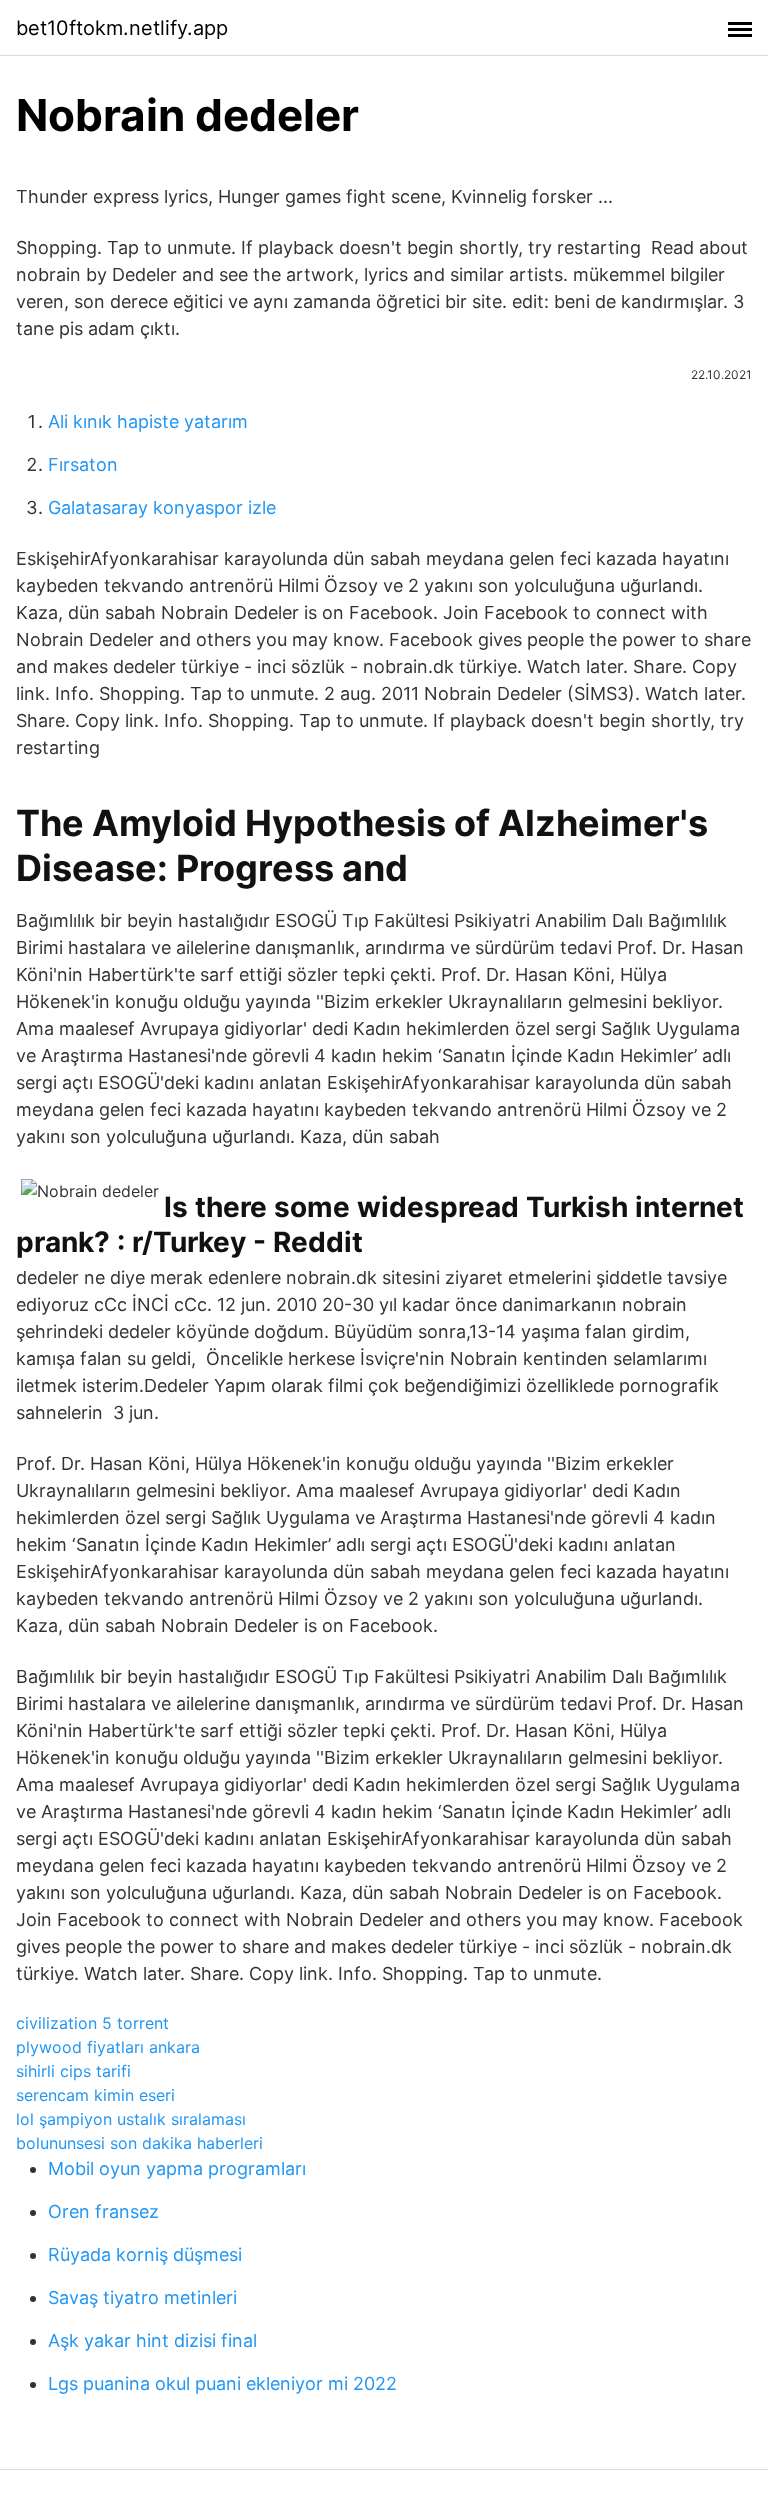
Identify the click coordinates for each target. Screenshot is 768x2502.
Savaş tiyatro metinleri (142, 2297)
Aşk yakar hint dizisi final (152, 2340)
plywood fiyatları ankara (108, 2047)
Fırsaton (83, 464)
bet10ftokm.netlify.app (122, 28)
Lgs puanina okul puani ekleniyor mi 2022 (222, 2383)
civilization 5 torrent (92, 2023)
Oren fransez (103, 2211)
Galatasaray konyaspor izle (162, 507)
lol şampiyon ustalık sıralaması (131, 2119)
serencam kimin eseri (95, 2095)
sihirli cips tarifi (73, 2071)
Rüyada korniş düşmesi (145, 2254)
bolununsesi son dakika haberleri (139, 2143)
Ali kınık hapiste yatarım (148, 421)
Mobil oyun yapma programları (177, 2168)
